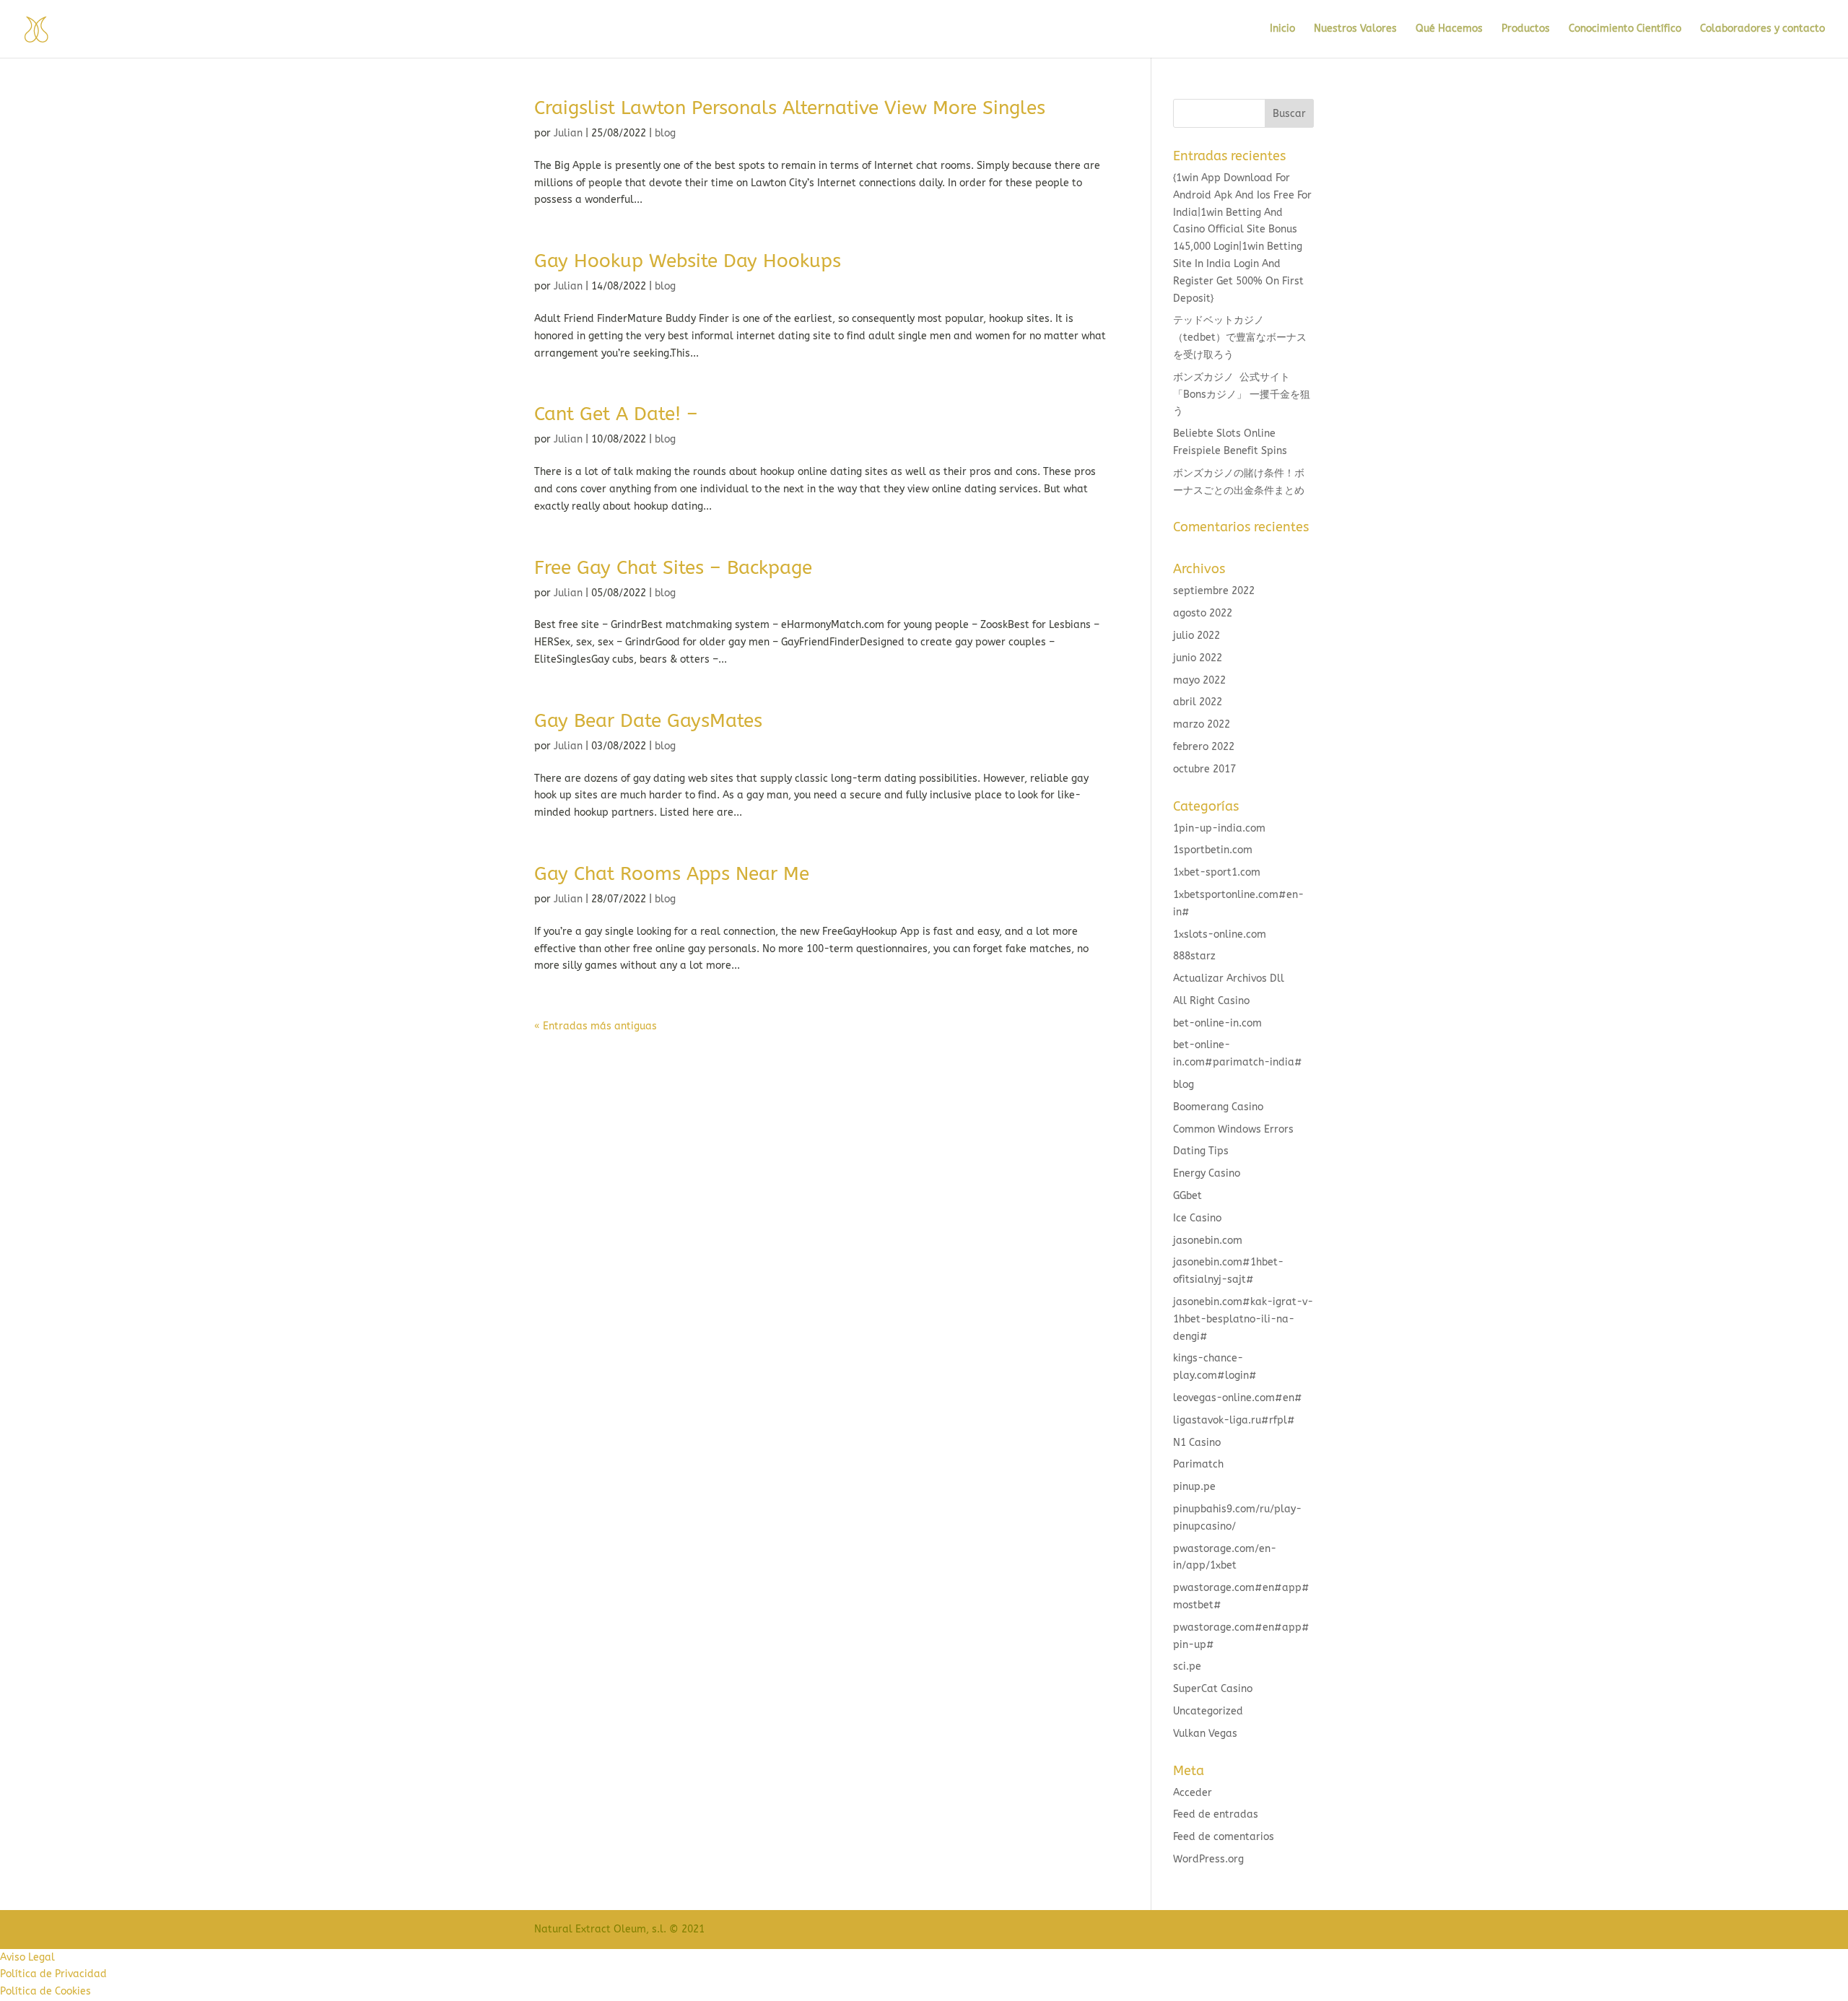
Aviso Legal (27, 1957)
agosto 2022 (1203, 613)
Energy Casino (1207, 1173)
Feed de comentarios (1224, 1837)
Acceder (1193, 1793)
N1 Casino (1197, 1443)
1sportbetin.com (1213, 850)
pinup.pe (1194, 1487)
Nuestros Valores (1355, 29)
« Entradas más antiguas (596, 1026)
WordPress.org (1208, 1859)
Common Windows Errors (1233, 1129)
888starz (1194, 956)
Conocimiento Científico (1625, 29)
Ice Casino (1197, 1218)
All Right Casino (1211, 1001)
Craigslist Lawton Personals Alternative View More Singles (790, 108)
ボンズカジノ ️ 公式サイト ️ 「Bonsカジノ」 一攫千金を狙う (1242, 394)
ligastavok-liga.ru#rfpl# (1234, 1420)
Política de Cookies (45, 1991)
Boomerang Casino (1218, 1107)
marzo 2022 (1202, 724)
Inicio (1282, 29)
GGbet (1187, 1196)
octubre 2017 (1204, 769)
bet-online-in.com (1217, 1023)
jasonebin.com (1208, 1241)
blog (665, 133)
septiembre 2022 (1214, 591)
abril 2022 (1198, 702)
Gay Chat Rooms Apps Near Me (672, 874)
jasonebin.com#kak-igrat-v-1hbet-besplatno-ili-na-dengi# (1243, 1319)
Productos (1526, 29)
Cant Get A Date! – (616, 414)
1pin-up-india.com (1219, 828)
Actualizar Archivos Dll (1229, 978)
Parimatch (1198, 1464)
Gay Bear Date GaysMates (648, 721)
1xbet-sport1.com (1217, 872)
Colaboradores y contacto (1762, 29)
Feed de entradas (1216, 1814)
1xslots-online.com (1220, 934)
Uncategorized (1208, 1711)
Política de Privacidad (53, 1974)
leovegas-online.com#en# (1238, 1398)
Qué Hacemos (1449, 29)
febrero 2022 (1204, 747)
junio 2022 (1198, 658)
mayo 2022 (1199, 680)
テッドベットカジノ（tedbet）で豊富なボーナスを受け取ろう (1240, 337)
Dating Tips (1201, 1151)
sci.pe (1187, 1666)
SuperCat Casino (1213, 1689)
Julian (568, 133)
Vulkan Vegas (1205, 1734)
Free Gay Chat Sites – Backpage (673, 568)
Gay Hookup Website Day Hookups (688, 261)
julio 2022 (1197, 636)
